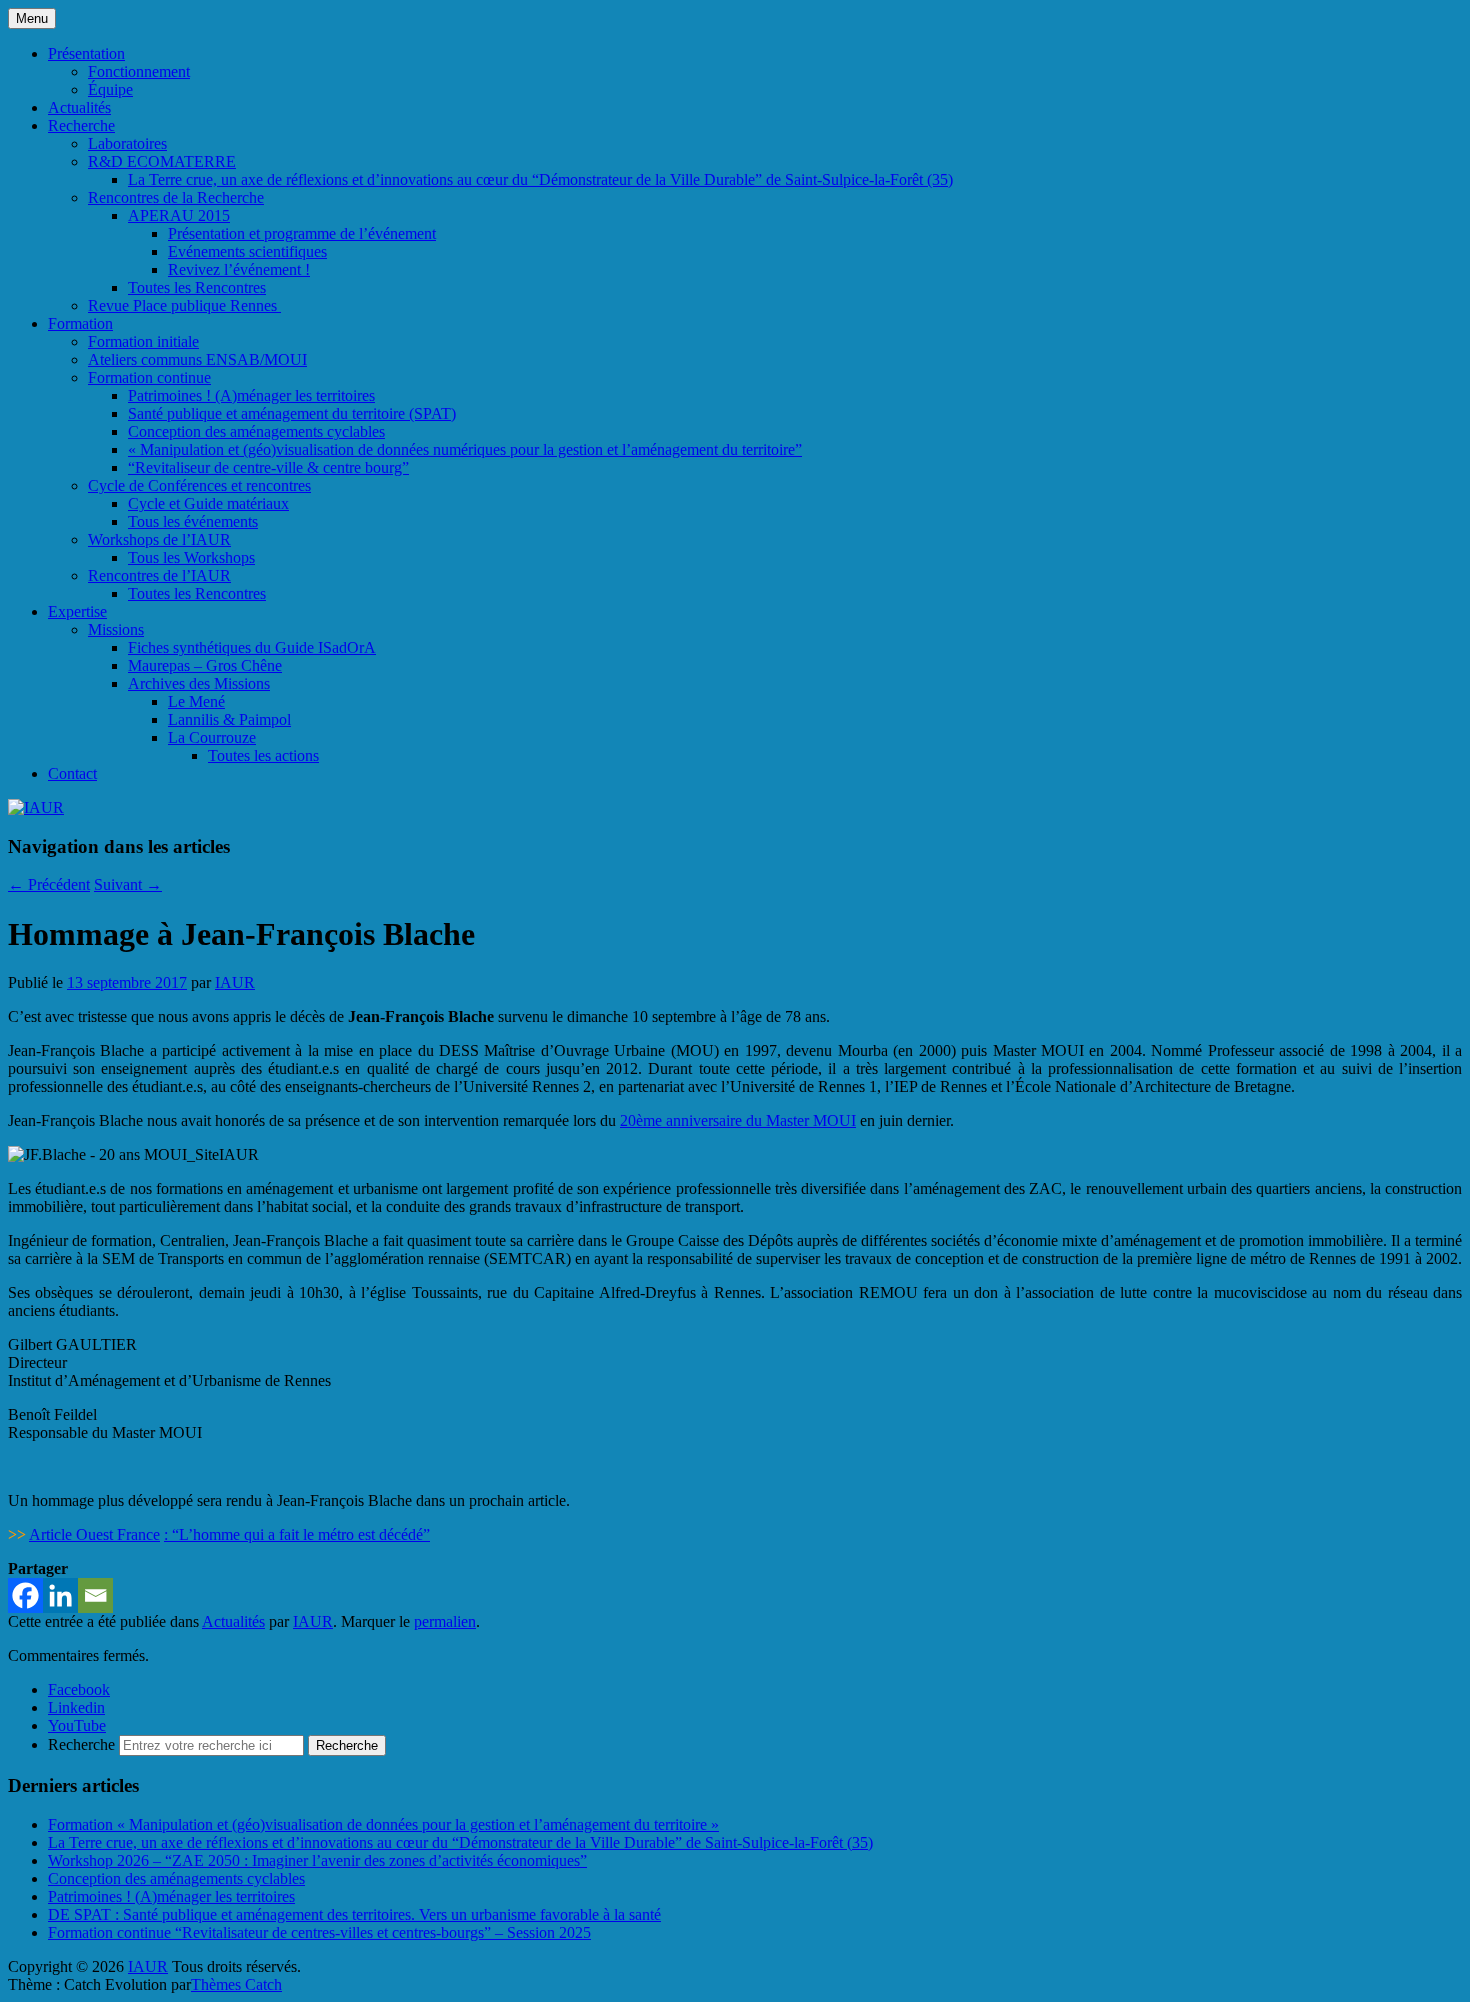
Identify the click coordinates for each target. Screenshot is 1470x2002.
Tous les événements (193, 521)
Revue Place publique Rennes (184, 305)
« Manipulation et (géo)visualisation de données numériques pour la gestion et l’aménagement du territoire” (465, 449)
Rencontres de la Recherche (176, 197)
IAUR (235, 982)
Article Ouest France (94, 1534)
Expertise (77, 611)
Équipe (110, 89)
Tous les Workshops (191, 557)
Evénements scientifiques (247, 251)
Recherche (81, 125)
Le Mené (196, 701)
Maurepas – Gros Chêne (205, 665)
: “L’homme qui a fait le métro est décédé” (297, 1534)
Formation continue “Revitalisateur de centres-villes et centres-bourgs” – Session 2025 (319, 1932)
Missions (116, 629)
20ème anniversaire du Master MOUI (738, 1120)
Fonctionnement (139, 71)
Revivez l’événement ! (239, 269)
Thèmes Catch (236, 1984)
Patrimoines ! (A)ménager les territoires (251, 395)
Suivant (128, 884)
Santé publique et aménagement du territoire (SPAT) (292, 413)
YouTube (77, 1725)
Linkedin (76, 1707)
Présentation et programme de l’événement (302, 233)
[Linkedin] (60, 1595)
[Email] (95, 1595)
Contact (72, 773)
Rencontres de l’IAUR (159, 575)
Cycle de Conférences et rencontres (199, 485)
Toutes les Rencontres (197, 287)
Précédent (49, 884)
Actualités (79, 107)
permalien (445, 1621)
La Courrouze (212, 737)
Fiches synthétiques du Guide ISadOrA (252, 647)
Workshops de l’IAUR (159, 539)
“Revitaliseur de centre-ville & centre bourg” (268, 467)
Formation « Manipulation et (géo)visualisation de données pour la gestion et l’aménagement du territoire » (383, 1824)
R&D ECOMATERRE (162, 161)
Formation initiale (143, 341)
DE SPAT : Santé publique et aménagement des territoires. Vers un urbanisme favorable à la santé (354, 1914)
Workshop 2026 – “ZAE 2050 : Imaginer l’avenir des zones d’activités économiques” (317, 1860)
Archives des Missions (199, 683)
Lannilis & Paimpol (229, 719)
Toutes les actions (263, 755)
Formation (80, 323)
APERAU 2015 (179, 215)
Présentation (86, 53)
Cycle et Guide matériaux (208, 503)
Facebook (79, 1689)
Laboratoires (127, 143)
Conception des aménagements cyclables (256, 431)
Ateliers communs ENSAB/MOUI (197, 359)
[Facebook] (25, 1595)
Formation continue (149, 377)
